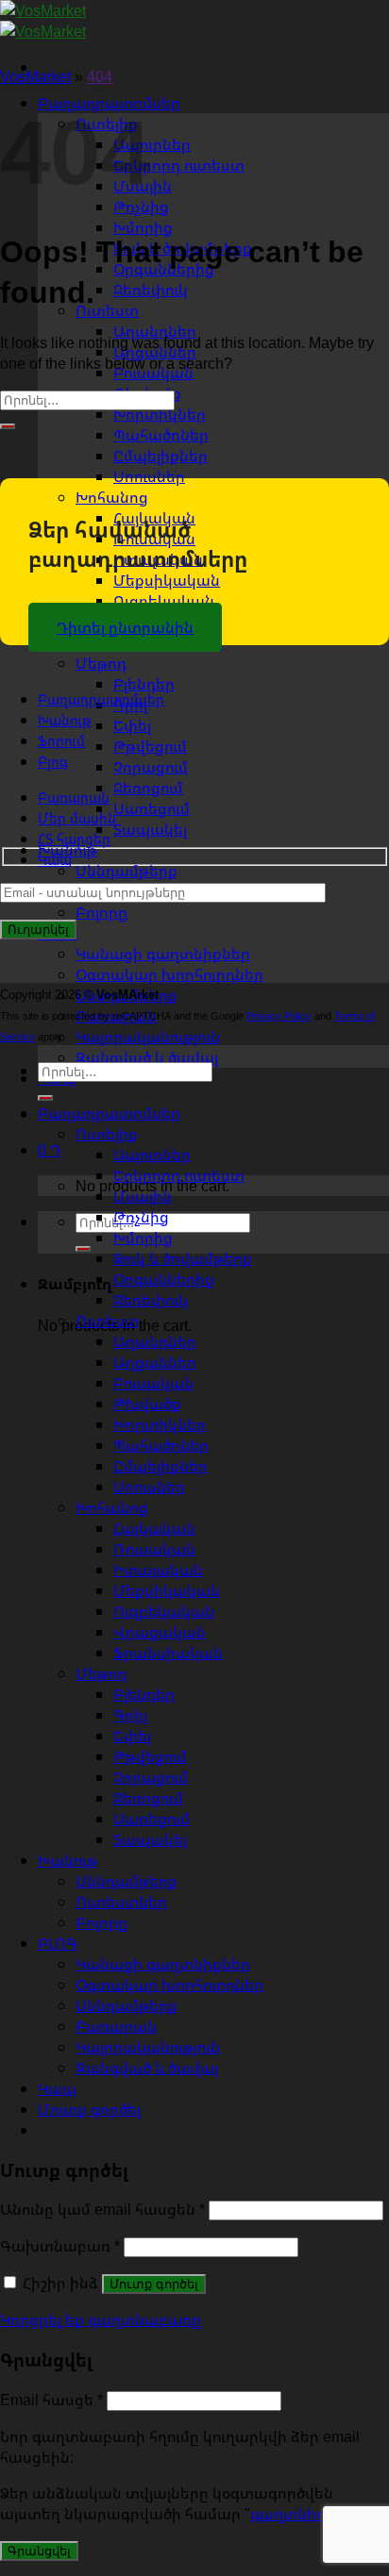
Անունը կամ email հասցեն (102, 2209)
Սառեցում (152, 808)
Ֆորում (61, 741)
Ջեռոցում (148, 788)
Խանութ (65, 720)
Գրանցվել (39, 2551)
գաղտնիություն (308, 2514)
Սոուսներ (149, 476)
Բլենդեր (144, 684)
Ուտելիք (107, 1134)
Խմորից (143, 227)
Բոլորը (101, 912)
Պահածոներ (161, 435)
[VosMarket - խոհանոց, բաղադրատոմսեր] (43, 21)
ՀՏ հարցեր (74, 839)
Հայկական (154, 1528)
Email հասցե (51, 2400)
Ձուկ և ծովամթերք (183, 1258)
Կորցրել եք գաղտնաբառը (101, 2319)
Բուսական (153, 1383)
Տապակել (150, 829)
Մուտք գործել (154, 2284)
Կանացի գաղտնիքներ (163, 954)
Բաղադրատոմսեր (101, 699)
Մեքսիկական (167, 580)
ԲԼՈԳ (58, 1943)
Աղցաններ (155, 1362)
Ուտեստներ (121, 1902)
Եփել (132, 725)
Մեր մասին (77, 818)
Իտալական (158, 1570)
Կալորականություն (148, 1037)
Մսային (143, 1196)
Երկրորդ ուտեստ (179, 165)
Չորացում (151, 767)
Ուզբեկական (164, 601)
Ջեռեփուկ (151, 290)
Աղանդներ (155, 1341)
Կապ (55, 860)
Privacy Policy (279, 1015)
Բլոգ (53, 762)
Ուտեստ (107, 310)
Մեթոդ (101, 663)
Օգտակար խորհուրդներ (169, 974)
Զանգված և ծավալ (147, 1057)
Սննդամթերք (127, 871)
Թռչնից (141, 1217)
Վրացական (160, 1632)
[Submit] (83, 1249)
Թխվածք (147, 1404)
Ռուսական (154, 1549)
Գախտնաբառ (60, 2246)
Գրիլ (130, 1715)
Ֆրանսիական (168, 1653)
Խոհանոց (112, 497)
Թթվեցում (150, 746)
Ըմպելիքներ (161, 456)
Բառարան (74, 798)
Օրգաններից (164, 1279)
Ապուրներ (152, 144)
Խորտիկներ (160, 414)
